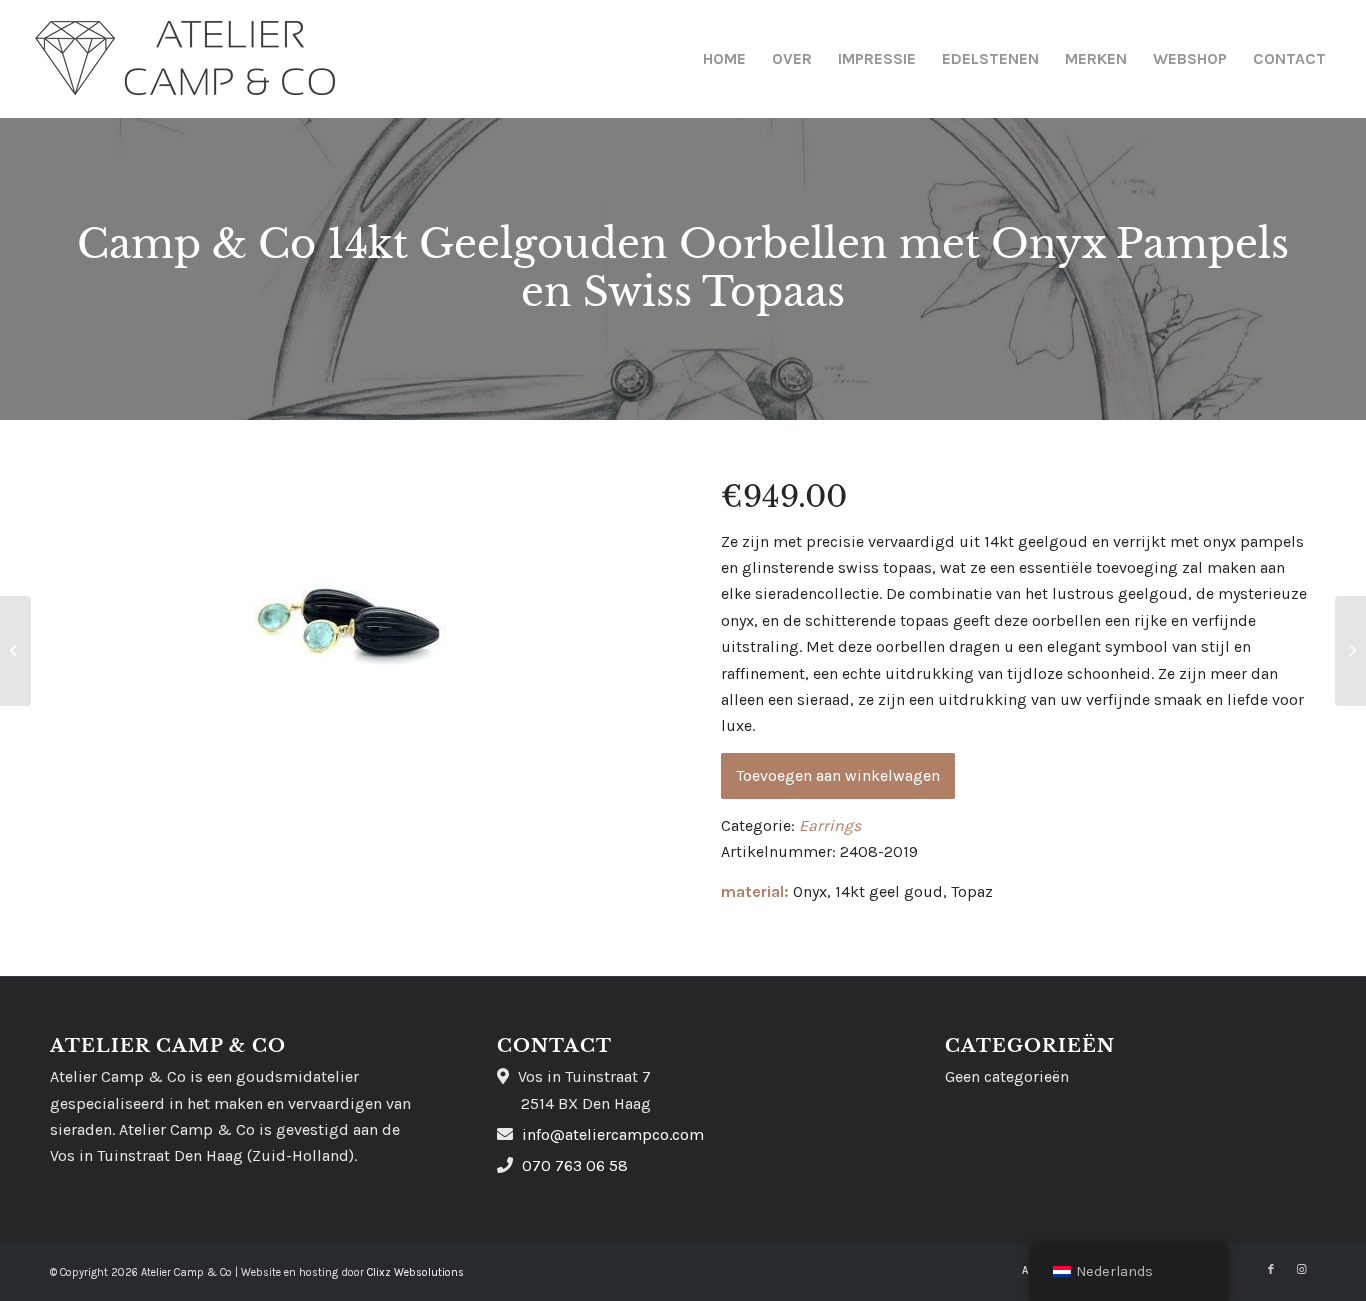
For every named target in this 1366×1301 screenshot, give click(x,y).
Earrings (830, 825)
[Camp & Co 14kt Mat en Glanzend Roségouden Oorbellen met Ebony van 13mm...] (1350, 651)
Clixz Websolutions (415, 1272)
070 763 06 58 (575, 1165)
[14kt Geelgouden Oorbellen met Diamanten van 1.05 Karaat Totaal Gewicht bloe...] (15, 651)
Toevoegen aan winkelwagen (838, 775)
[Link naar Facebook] (1271, 1270)
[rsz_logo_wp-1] (185, 59)
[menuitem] (724, 59)
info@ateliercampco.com (613, 1134)
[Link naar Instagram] (1301, 1270)
